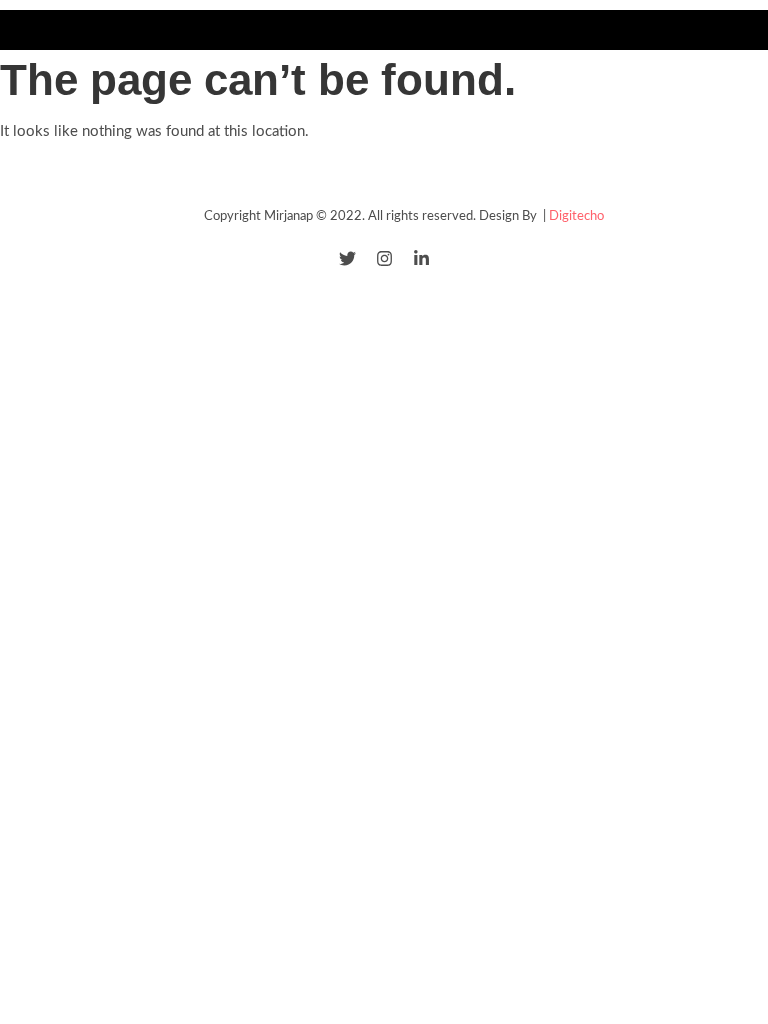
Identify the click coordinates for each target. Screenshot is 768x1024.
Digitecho (576, 216)
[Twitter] (347, 258)
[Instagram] (384, 258)
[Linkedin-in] (421, 258)
